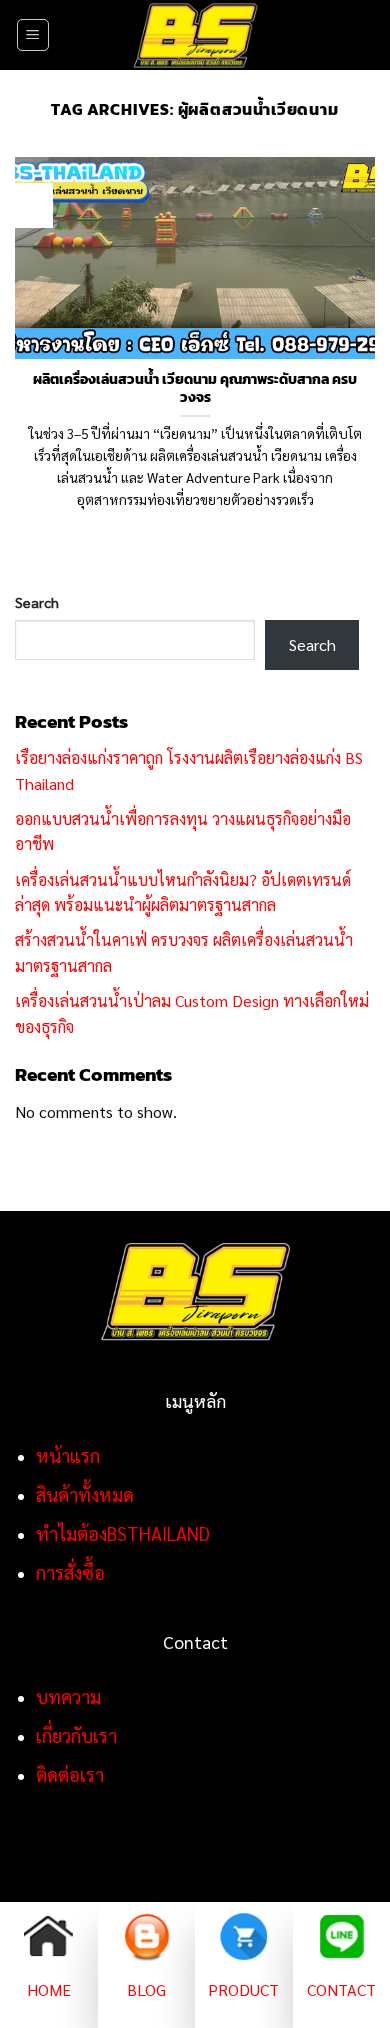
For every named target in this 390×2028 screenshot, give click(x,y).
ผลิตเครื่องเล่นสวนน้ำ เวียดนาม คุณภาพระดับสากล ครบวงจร (195, 388)
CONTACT (341, 1989)
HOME (49, 1989)
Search (37, 602)
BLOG (146, 1989)
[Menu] (33, 35)
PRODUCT (243, 1989)
